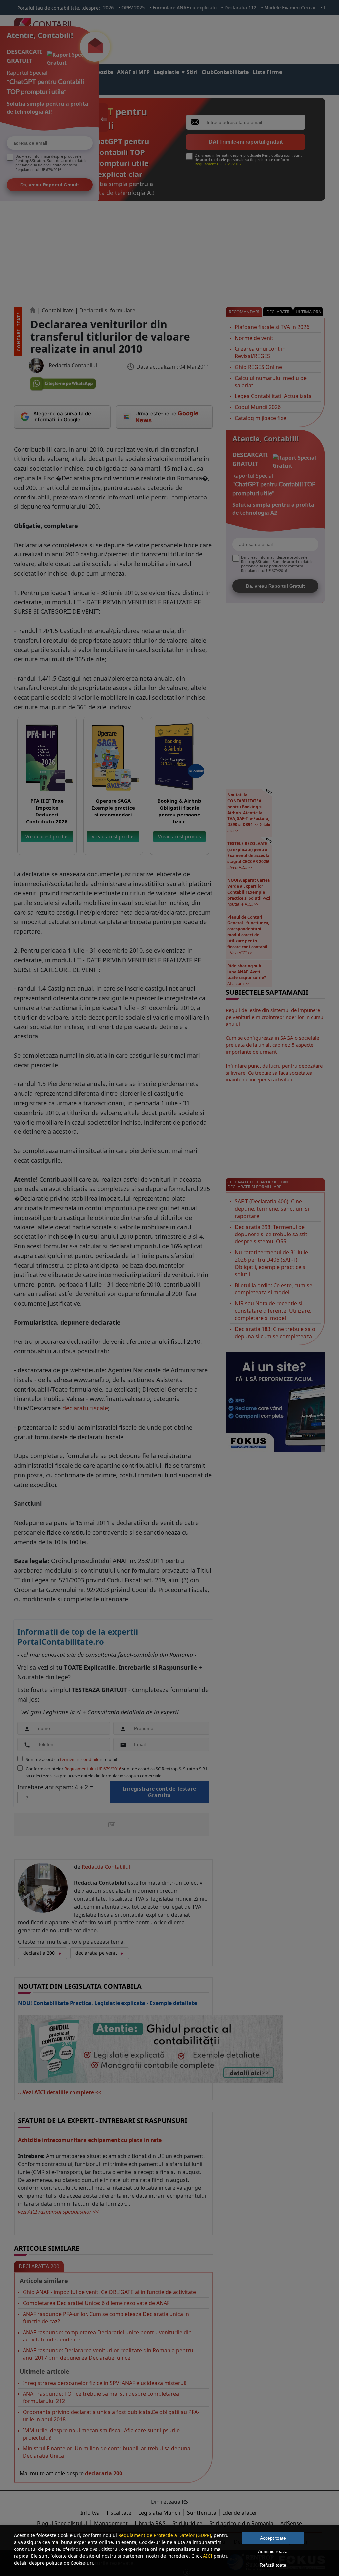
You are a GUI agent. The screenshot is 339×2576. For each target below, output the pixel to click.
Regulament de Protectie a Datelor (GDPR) (165, 2535)
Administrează (273, 2551)
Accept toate (273, 2538)
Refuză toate (273, 2565)
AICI (208, 2556)
